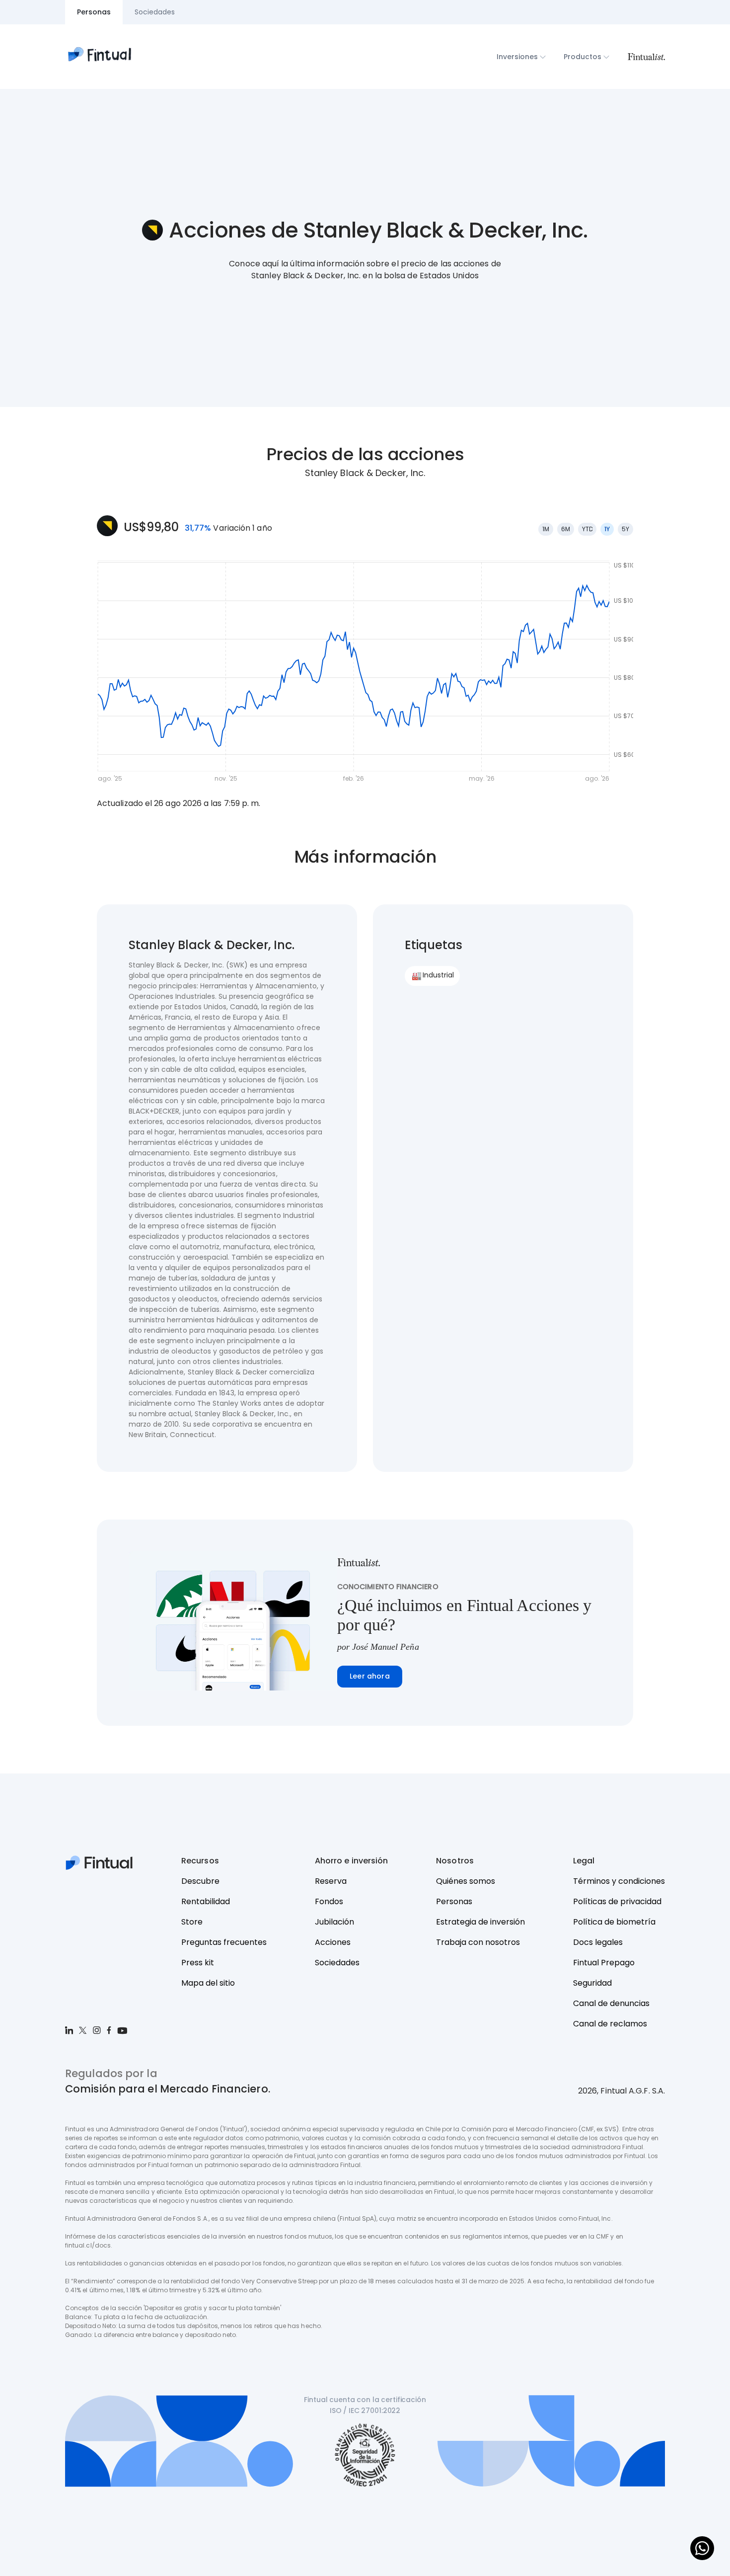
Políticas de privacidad (617, 1901)
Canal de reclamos (610, 2024)
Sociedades (337, 1963)
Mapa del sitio (208, 1983)
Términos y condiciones (619, 1881)
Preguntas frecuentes (224, 1942)
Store (192, 1922)
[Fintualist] (646, 57)
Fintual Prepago (604, 1963)
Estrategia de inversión (480, 1922)
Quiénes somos (466, 1881)
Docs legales (598, 1942)
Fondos (329, 1901)
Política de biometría (614, 1922)
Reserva (331, 1881)
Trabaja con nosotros (478, 1942)
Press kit (198, 1963)
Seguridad (592, 1983)
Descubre (200, 1881)
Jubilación (334, 1922)
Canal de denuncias (611, 2003)
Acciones (333, 1942)
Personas (454, 1901)
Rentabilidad (206, 1901)
